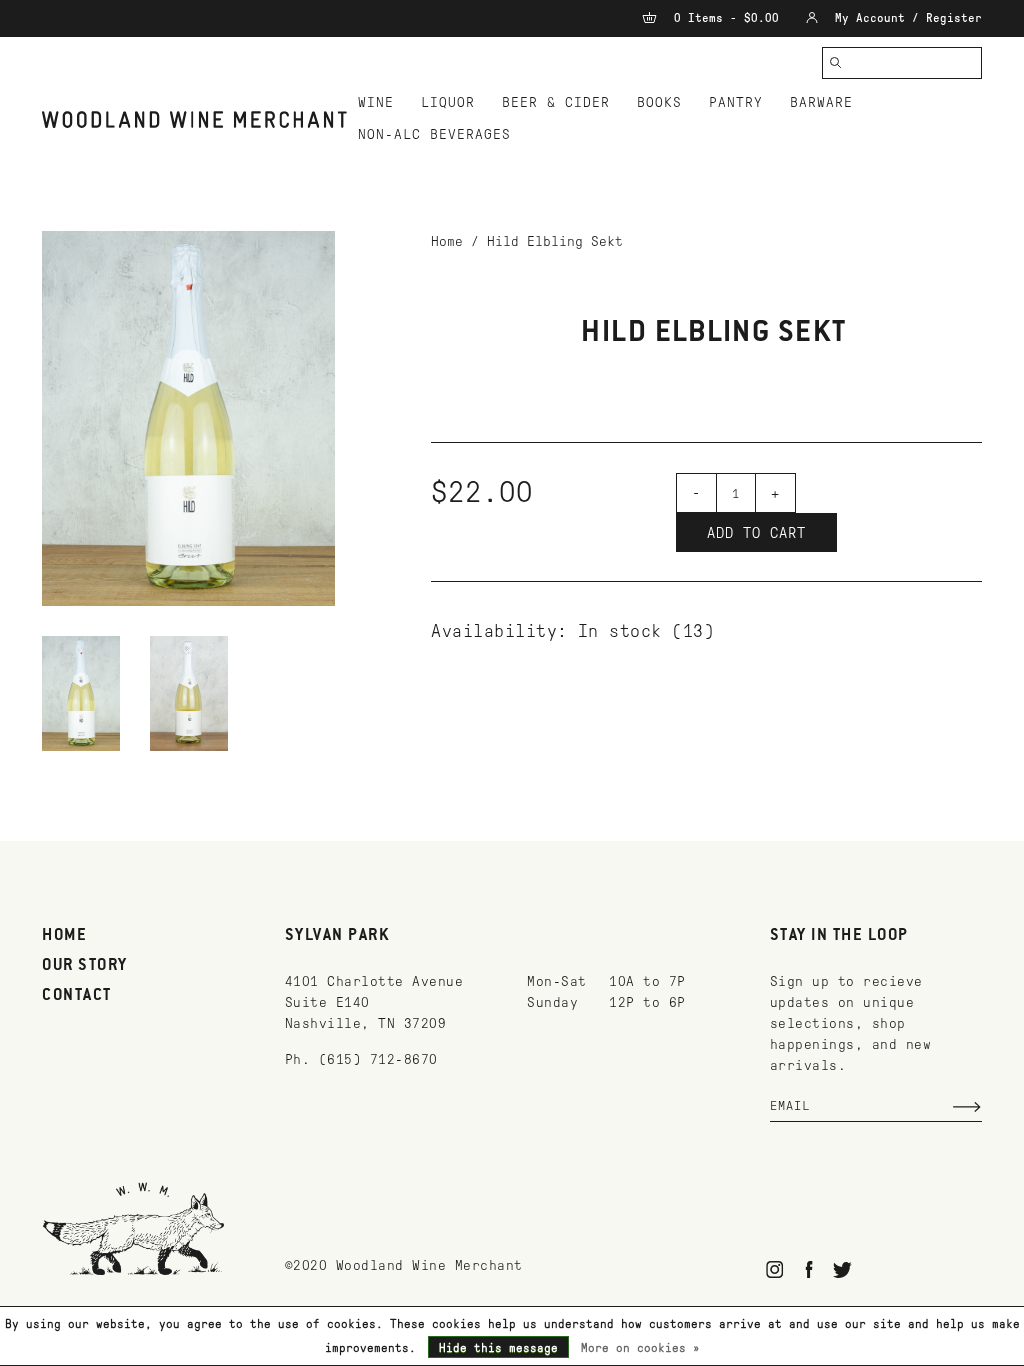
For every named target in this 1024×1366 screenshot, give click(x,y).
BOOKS (659, 102)
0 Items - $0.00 (726, 18)
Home (447, 241)
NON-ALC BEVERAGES (434, 134)
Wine (376, 102)
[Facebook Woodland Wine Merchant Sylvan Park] (808, 1269)
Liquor (448, 102)
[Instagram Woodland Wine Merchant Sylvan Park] (775, 1269)
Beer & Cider (556, 102)
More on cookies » (640, 1348)
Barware (821, 102)
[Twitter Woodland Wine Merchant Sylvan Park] (842, 1269)
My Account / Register (905, 18)
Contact (77, 996)
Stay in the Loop (839, 936)
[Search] (836, 63)
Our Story (85, 966)
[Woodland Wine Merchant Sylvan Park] (194, 119)
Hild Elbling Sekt (555, 241)
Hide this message (498, 1348)
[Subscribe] (967, 1107)
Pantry (736, 102)
